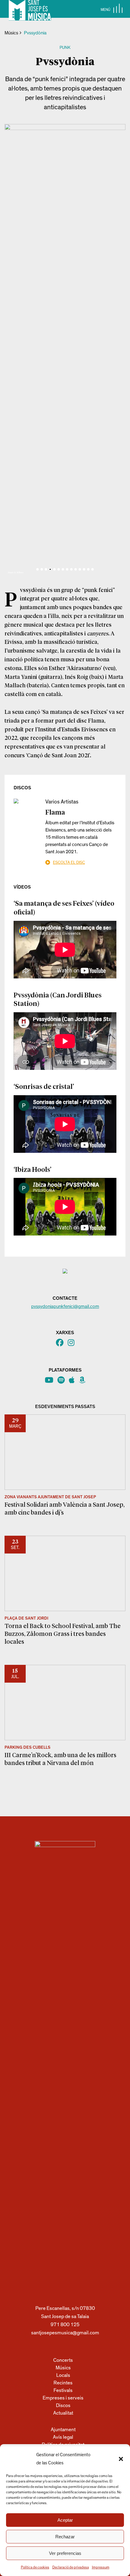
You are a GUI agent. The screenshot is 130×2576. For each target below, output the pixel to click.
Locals (63, 2375)
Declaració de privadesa (71, 2567)
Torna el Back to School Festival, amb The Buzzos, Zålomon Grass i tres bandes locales (63, 1633)
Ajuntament (63, 2430)
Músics (11, 33)
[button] (121, 2459)
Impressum (101, 2567)
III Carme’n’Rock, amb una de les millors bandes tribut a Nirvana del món (60, 1759)
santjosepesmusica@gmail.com (65, 2333)
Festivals (63, 2390)
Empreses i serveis (63, 2398)
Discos (63, 2405)
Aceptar (65, 2520)
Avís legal (63, 2437)
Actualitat (63, 2413)
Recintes (63, 2383)
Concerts (63, 2360)
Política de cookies (35, 2567)
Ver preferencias (65, 2553)
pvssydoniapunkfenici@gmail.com (65, 1306)
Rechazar (65, 2537)
